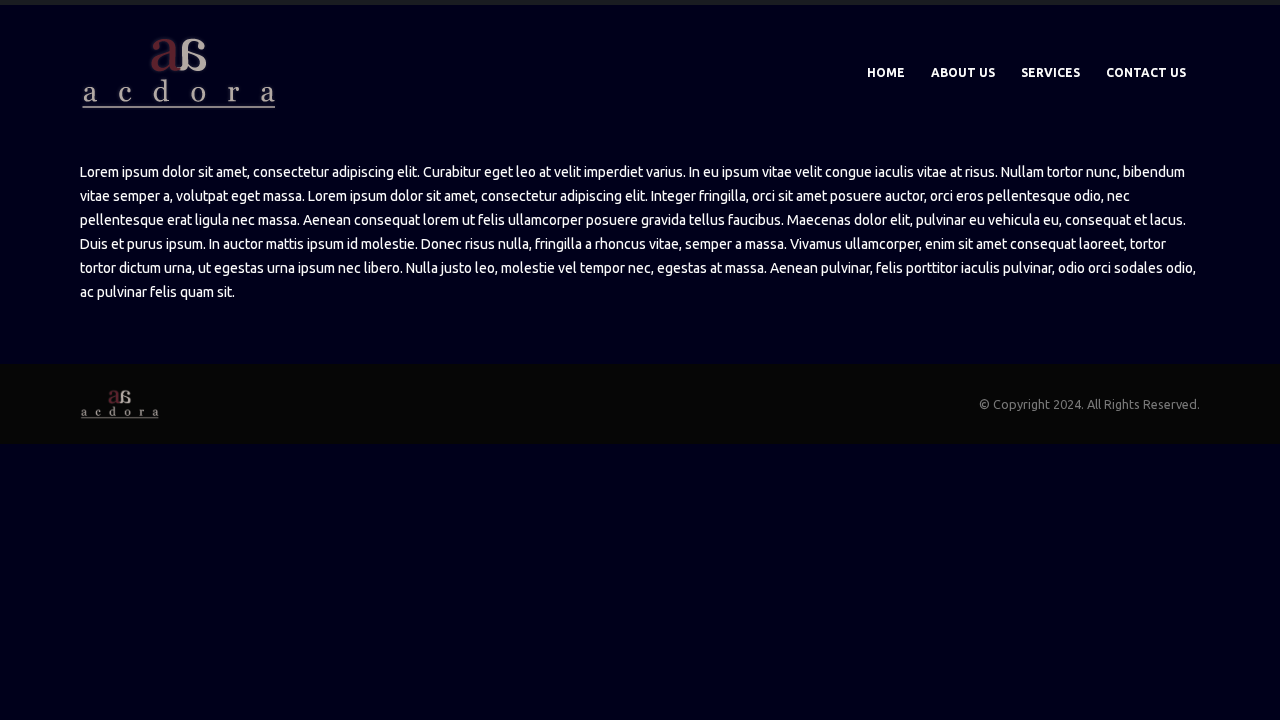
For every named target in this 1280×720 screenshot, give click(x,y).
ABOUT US (963, 72)
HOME (886, 72)
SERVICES (1050, 72)
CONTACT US (1146, 72)
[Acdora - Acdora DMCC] (179, 72)
